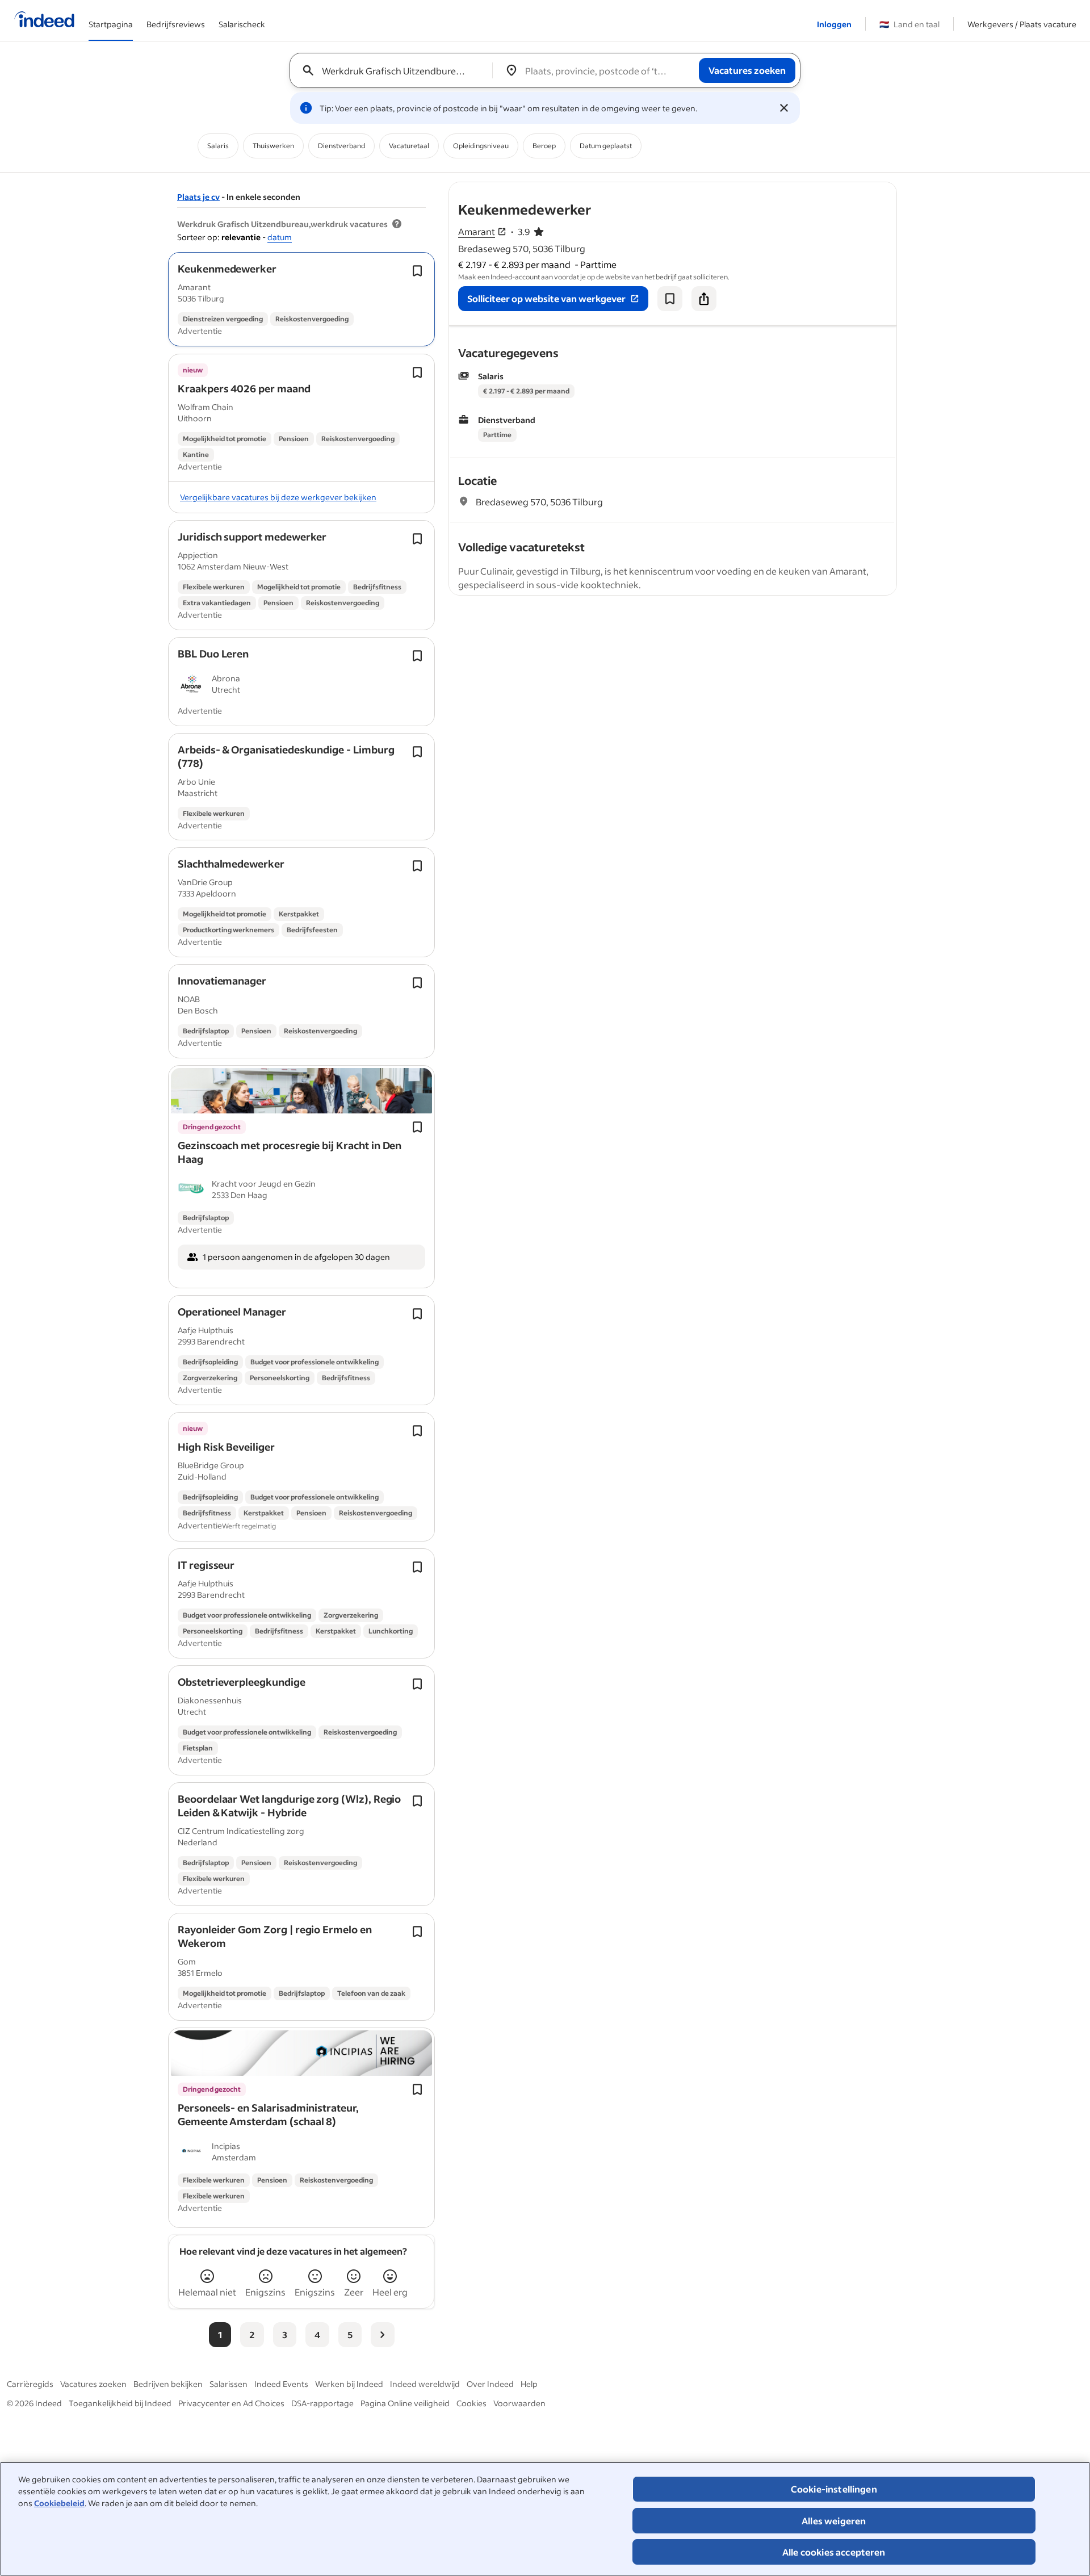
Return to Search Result (821, 189)
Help (529, 2384)
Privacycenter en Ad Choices (231, 2403)
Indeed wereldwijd (425, 2384)
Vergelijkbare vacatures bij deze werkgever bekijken (278, 497)
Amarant (477, 231)
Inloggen (834, 24)
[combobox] (395, 70)
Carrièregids (30, 2384)
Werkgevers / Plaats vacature (1022, 24)
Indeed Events (281, 2384)
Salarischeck (242, 24)
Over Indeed (490, 2384)
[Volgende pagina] (383, 2335)
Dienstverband (341, 146)
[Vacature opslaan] (670, 299)
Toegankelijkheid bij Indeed (120, 2403)
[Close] (784, 108)
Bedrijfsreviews (176, 24)
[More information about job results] (397, 224)
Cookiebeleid (59, 2503)
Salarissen (229, 2384)
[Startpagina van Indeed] (44, 20)
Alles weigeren (834, 2521)
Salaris (218, 146)
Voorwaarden (519, 2403)
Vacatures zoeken (93, 2384)
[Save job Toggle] (417, 271)
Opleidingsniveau (481, 146)
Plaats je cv (198, 197)
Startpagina (111, 24)
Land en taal (909, 24)
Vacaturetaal (409, 146)
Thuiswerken (273, 146)
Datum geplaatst (606, 146)
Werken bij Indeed (349, 2384)
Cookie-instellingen (834, 2489)
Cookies (471, 2403)
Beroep (544, 146)
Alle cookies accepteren (834, 2552)
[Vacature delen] (704, 299)
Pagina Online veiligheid (405, 2403)
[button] (227, 269)
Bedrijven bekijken (168, 2384)
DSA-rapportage (322, 2403)
